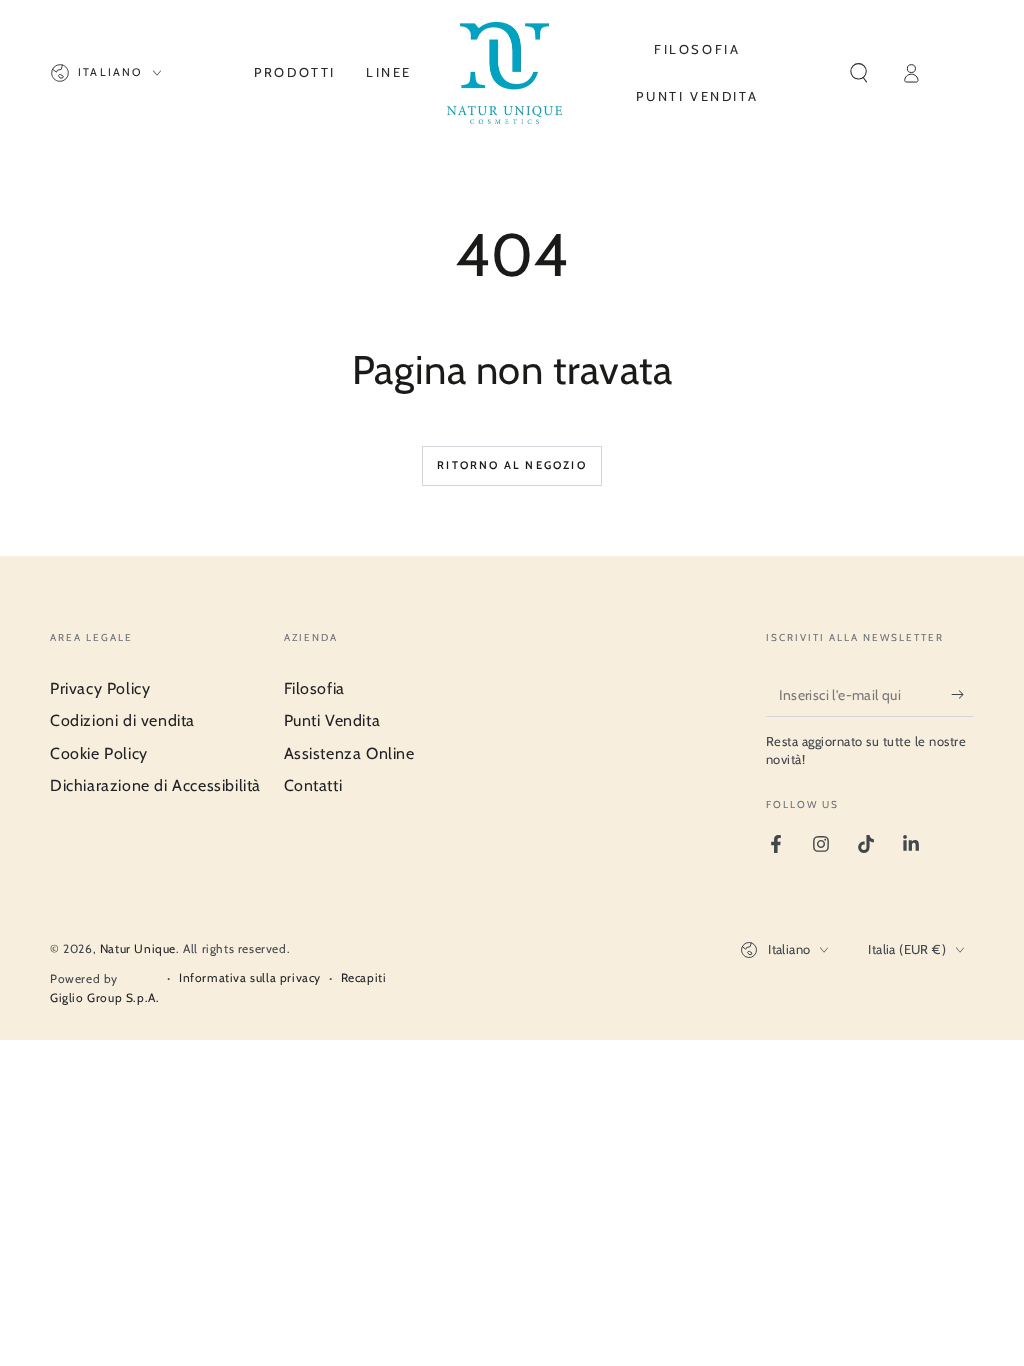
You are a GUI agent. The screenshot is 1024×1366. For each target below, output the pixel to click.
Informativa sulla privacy (250, 977)
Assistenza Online (349, 753)
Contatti (313, 785)
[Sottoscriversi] (962, 694)
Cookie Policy (99, 753)
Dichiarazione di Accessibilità (155, 785)
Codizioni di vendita (122, 720)
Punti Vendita (332, 720)
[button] (859, 73)
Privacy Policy (100, 688)
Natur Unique (138, 948)
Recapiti (364, 977)
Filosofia (314, 688)
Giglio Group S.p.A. (104, 997)
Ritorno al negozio (512, 465)
